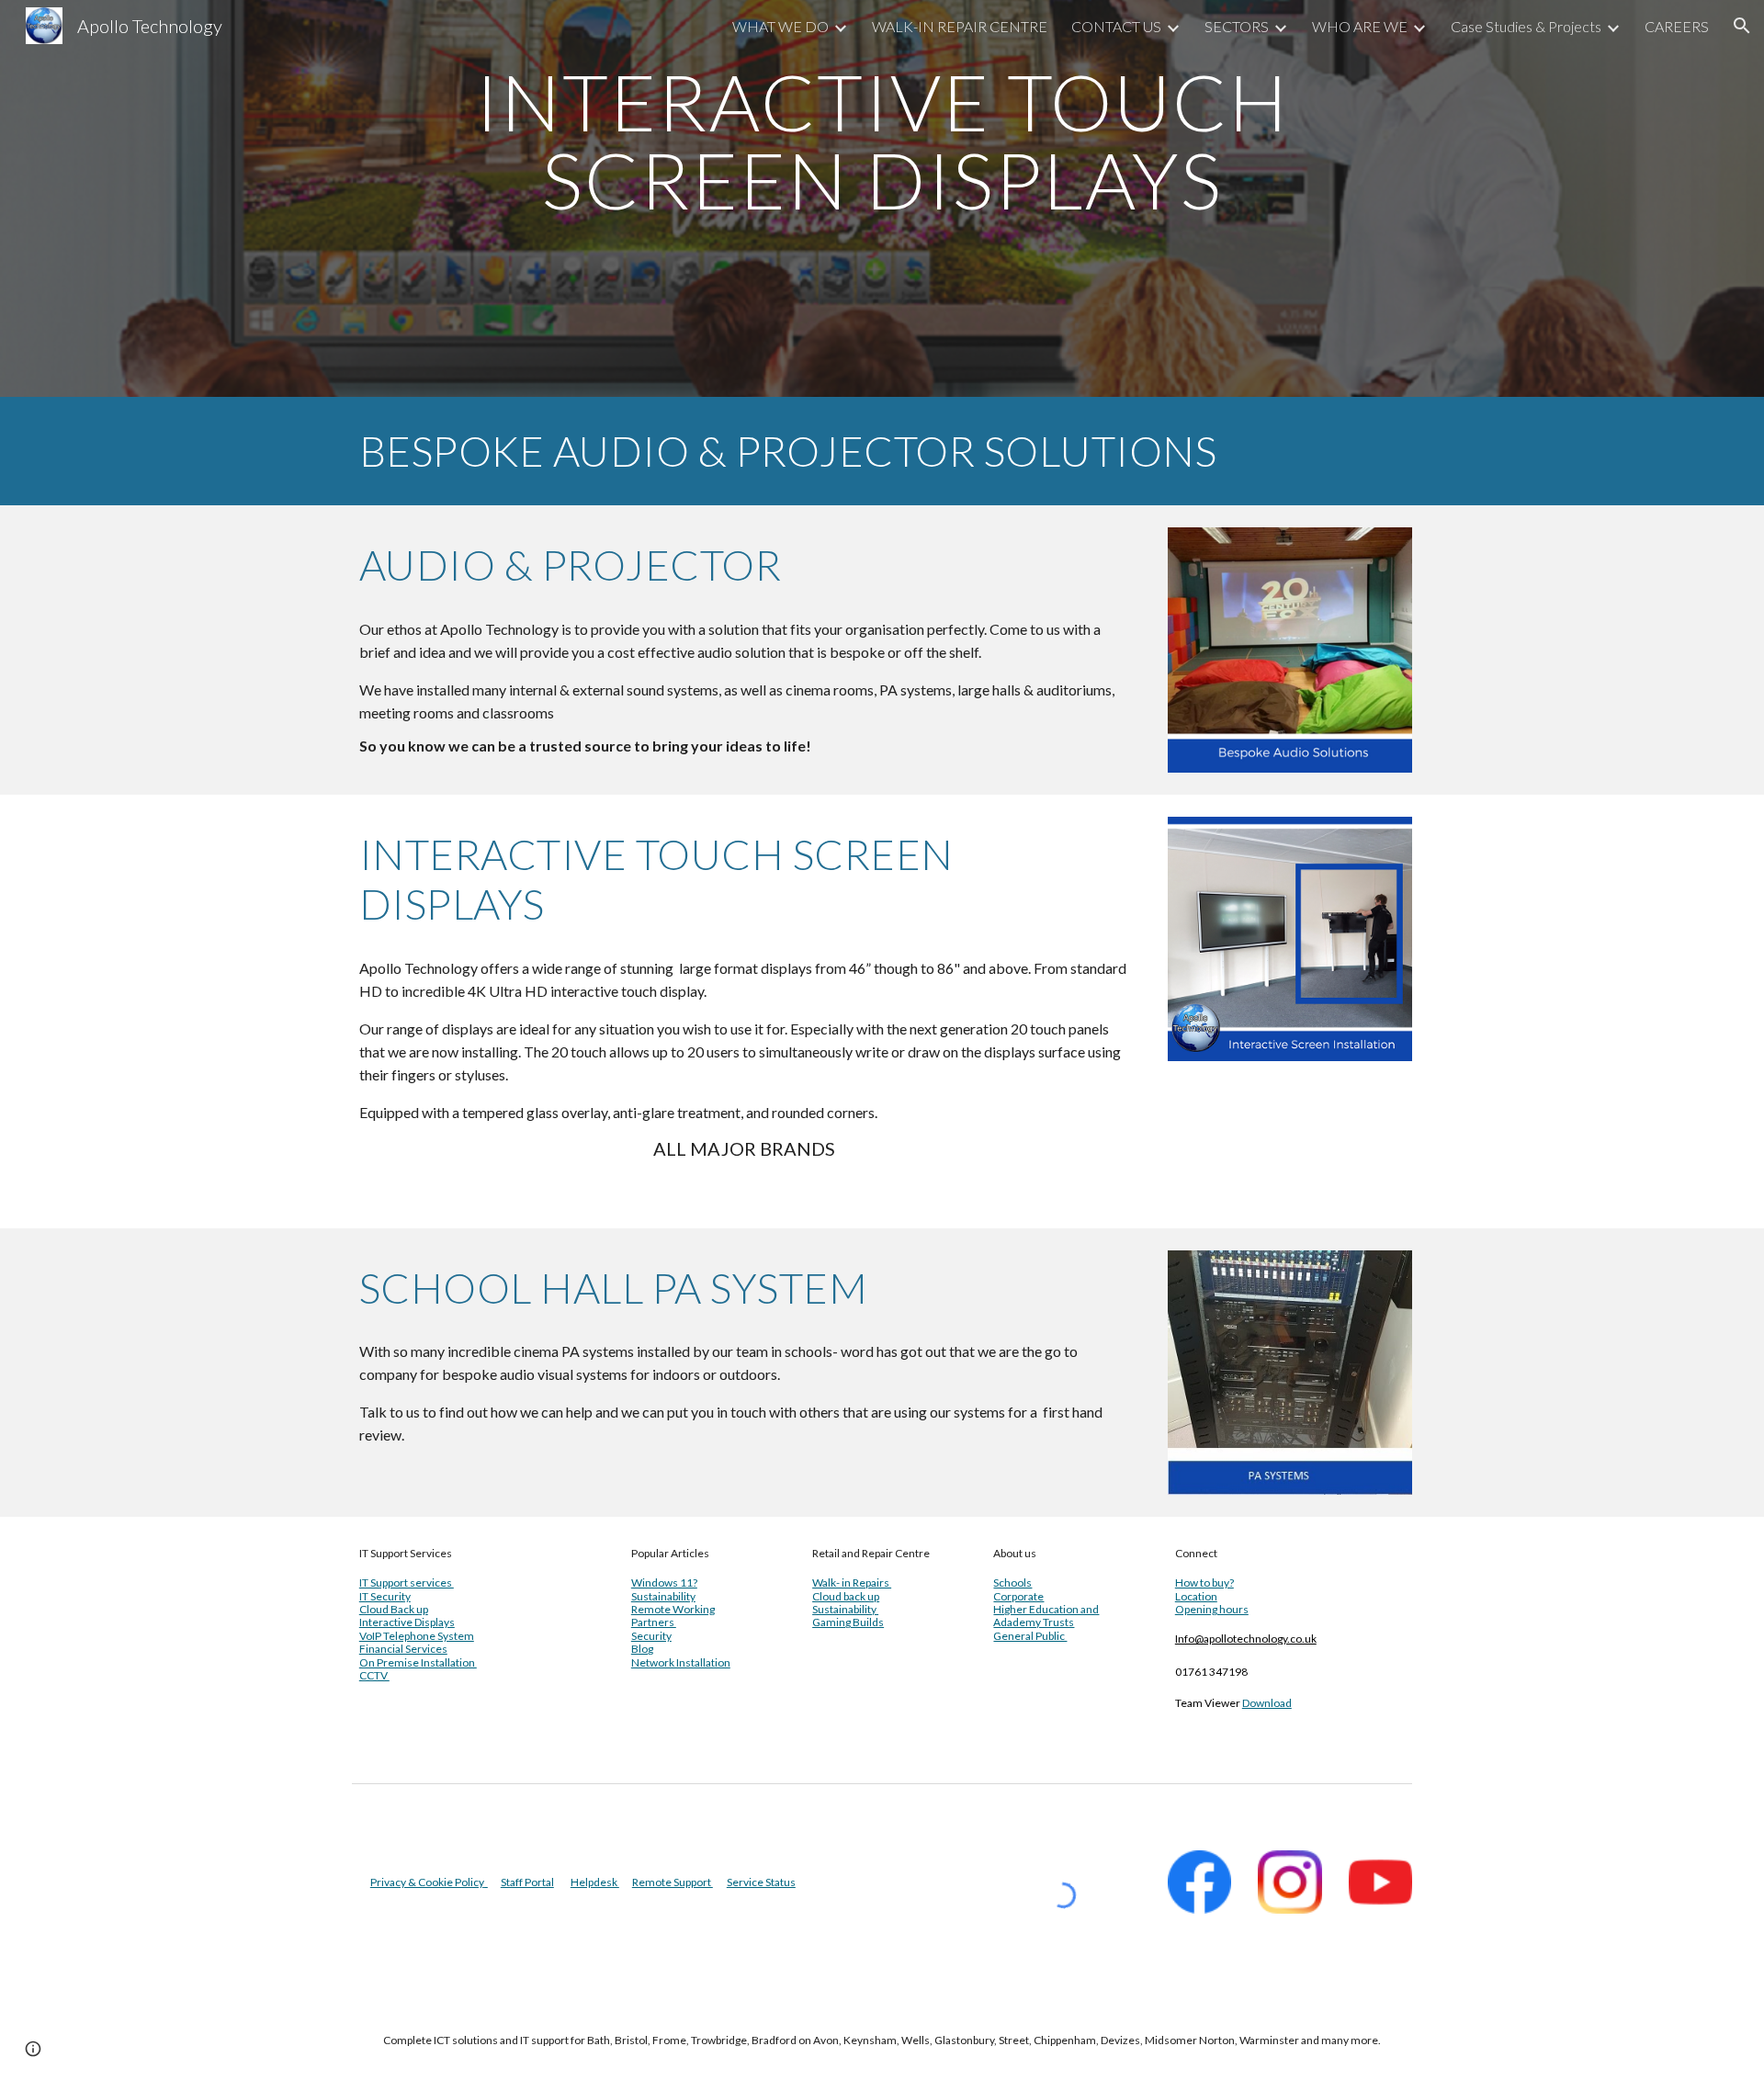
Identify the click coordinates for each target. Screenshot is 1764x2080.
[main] (882, 198)
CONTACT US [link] (1116, 26)
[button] (1742, 26)
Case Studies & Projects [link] (1526, 26)
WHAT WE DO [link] (780, 26)
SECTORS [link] (1237, 26)
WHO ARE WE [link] (1360, 26)
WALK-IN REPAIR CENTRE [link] (960, 26)
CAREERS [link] (1677, 26)
